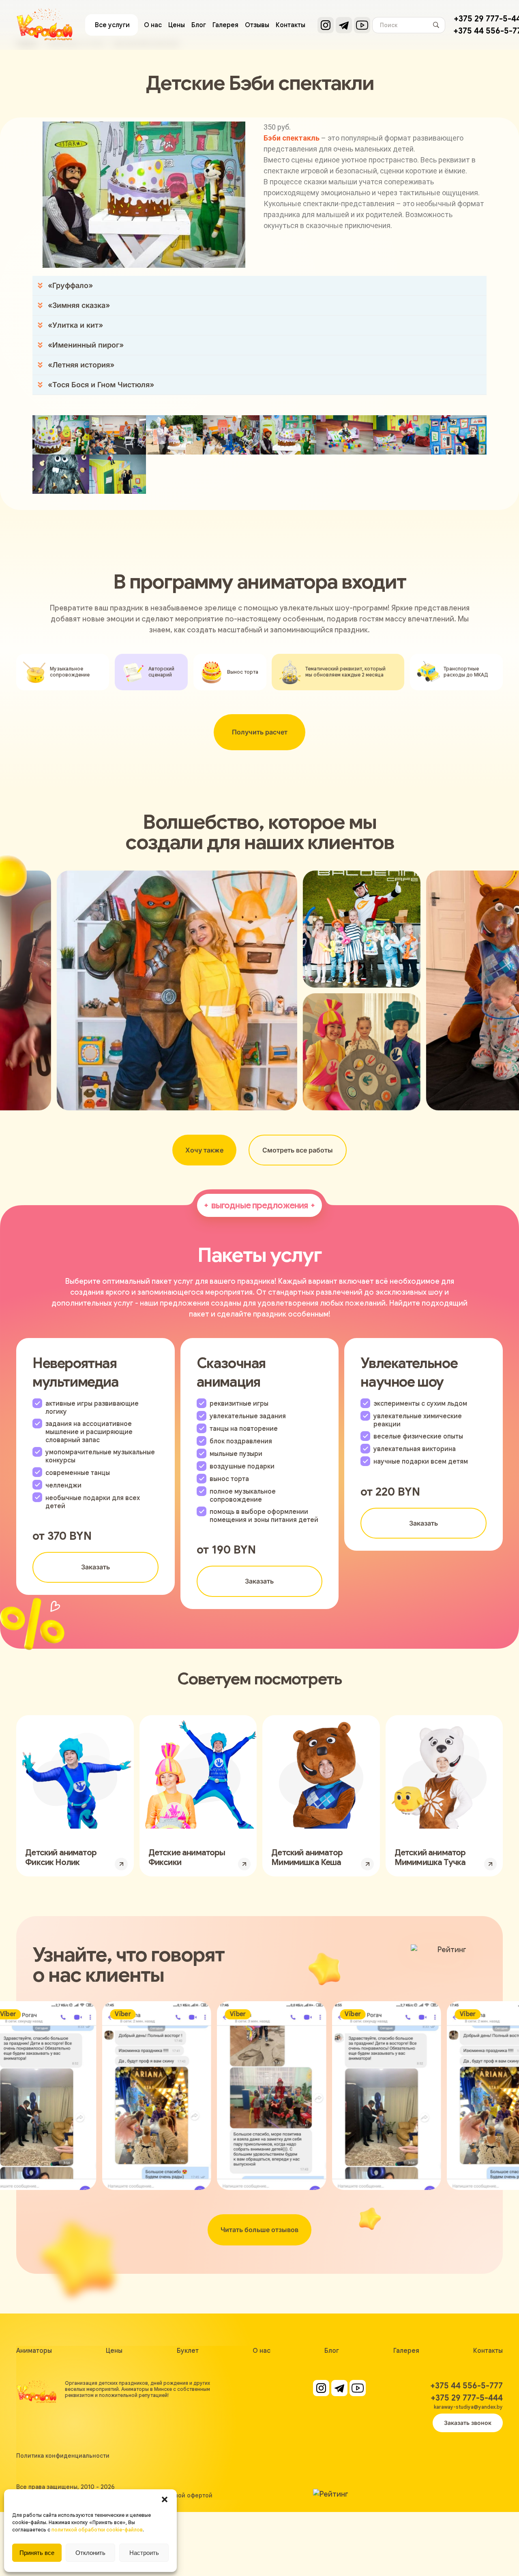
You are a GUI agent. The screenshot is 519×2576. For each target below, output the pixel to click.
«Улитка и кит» (75, 325)
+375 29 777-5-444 (467, 2398)
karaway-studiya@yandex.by (468, 2407)
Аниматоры (34, 2351)
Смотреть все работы (298, 1150)
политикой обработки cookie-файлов (97, 2530)
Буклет (188, 2351)
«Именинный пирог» (86, 345)
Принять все (37, 2553)
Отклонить (90, 2553)
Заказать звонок (468, 2423)
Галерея (225, 25)
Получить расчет (260, 732)
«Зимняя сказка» (79, 305)
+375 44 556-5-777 (466, 2386)
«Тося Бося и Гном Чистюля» (101, 385)
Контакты (291, 25)
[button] (165, 2499)
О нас (153, 25)
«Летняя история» (81, 365)
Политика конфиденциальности (63, 2456)
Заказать (95, 1567)
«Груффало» (70, 285)
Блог (199, 25)
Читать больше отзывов (259, 2230)
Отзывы (257, 25)
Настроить (144, 2553)
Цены (177, 25)
